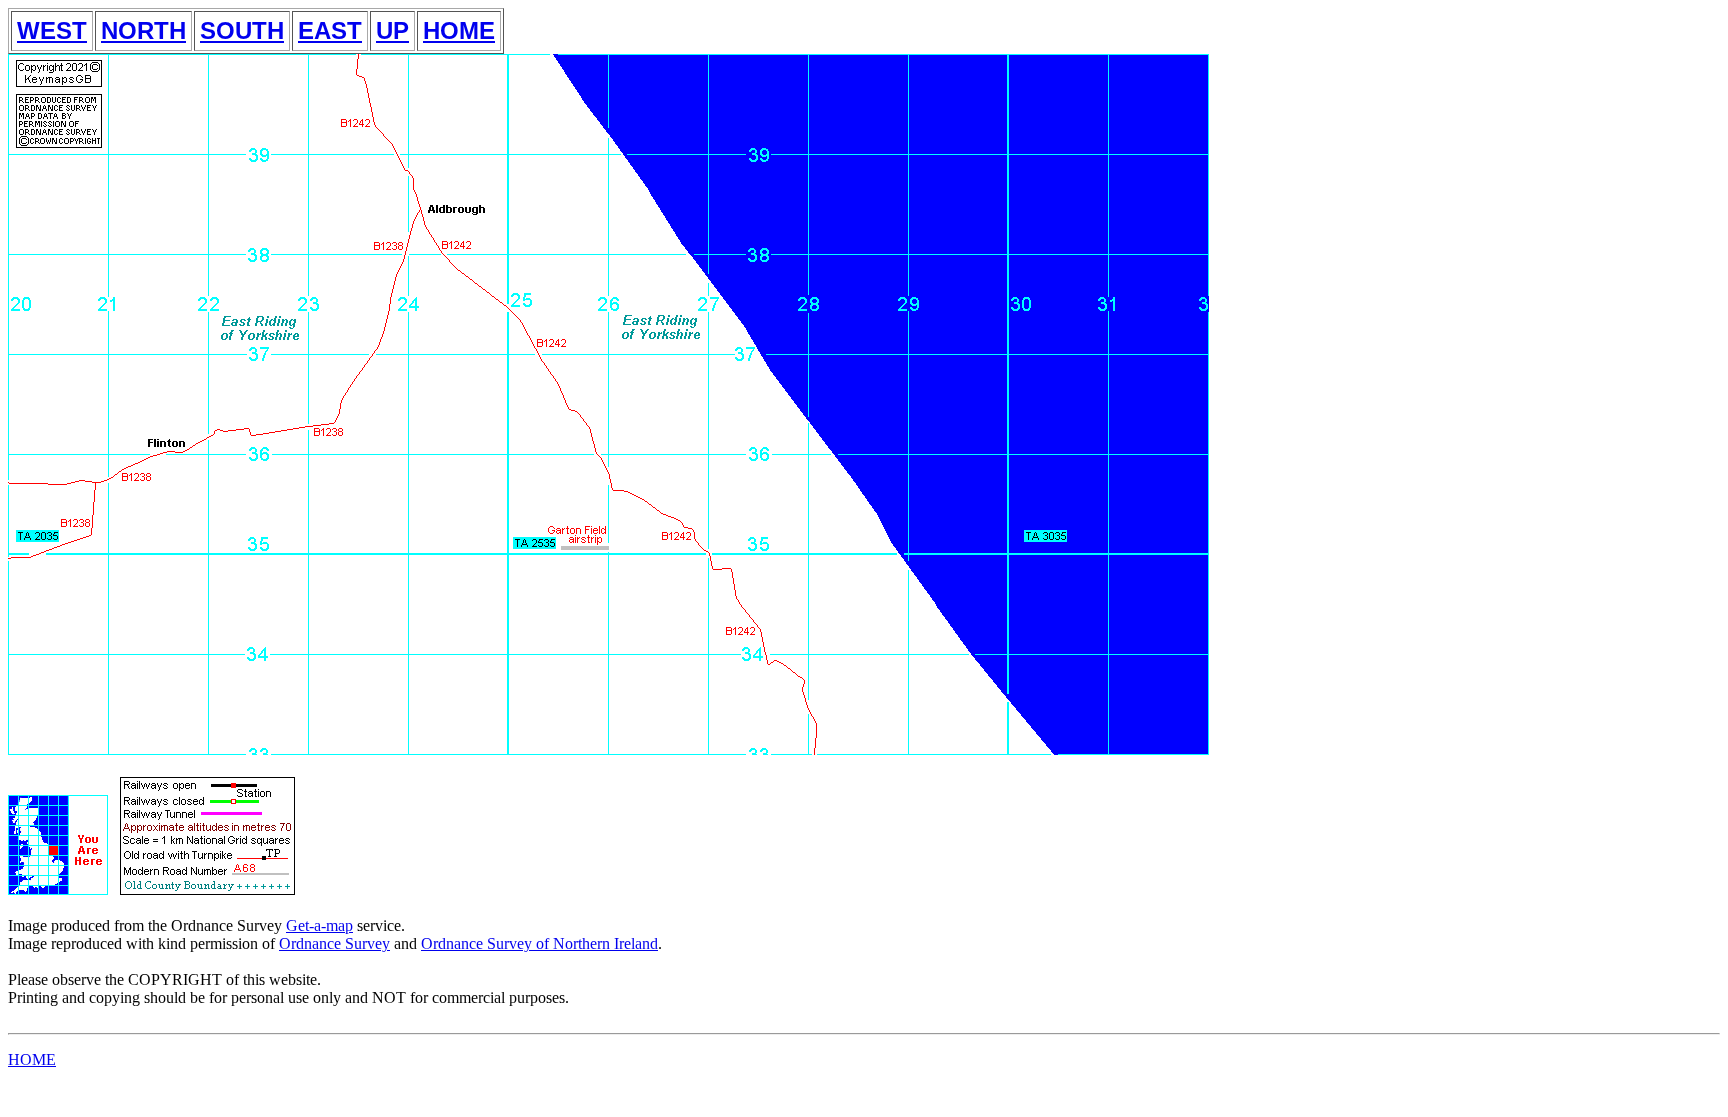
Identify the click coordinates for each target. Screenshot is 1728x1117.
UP (392, 30)
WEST (52, 30)
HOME (459, 30)
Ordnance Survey (334, 943)
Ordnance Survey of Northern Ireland (539, 943)
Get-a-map (319, 925)
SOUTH (242, 30)
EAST (330, 30)
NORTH (143, 30)
